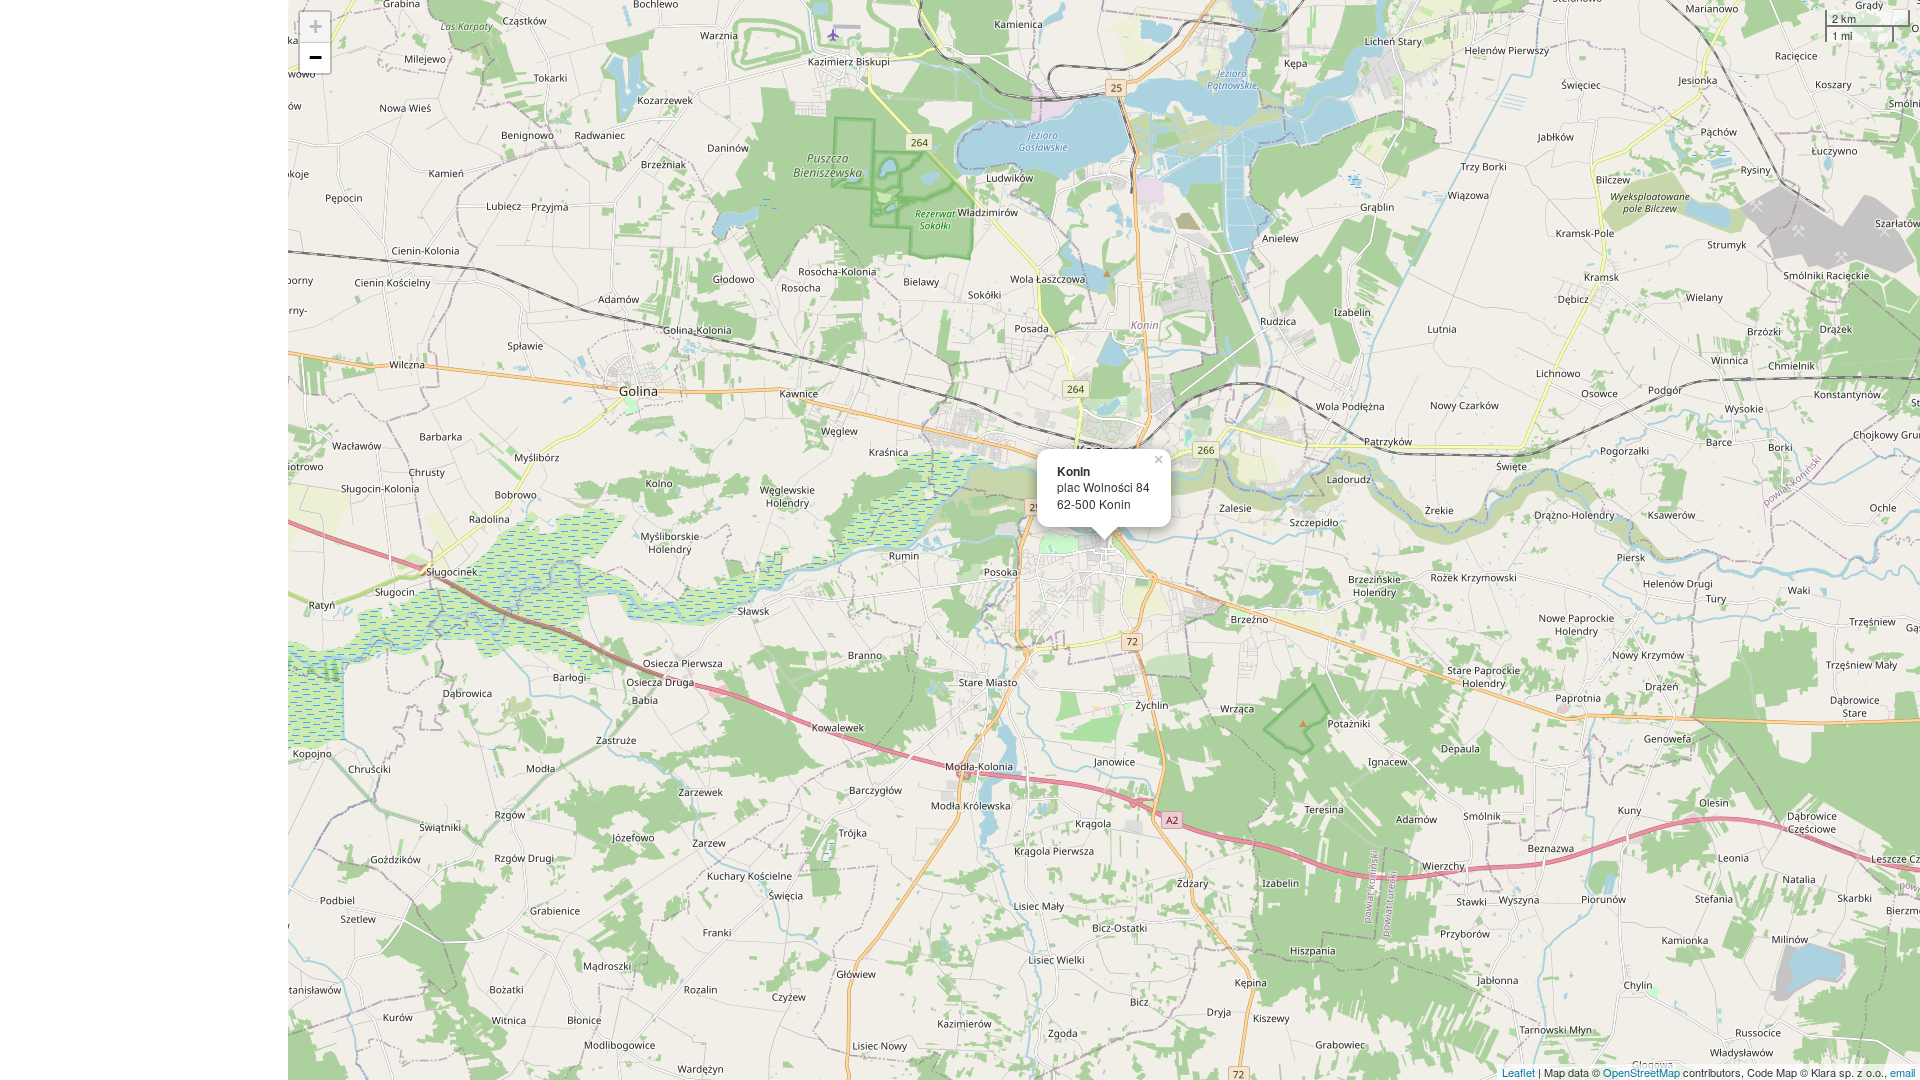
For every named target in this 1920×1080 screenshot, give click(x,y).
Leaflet (1518, 1072)
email (1902, 1072)
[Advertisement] (144, 540)
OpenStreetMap (1641, 1072)
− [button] (315, 57)
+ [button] (315, 26)
